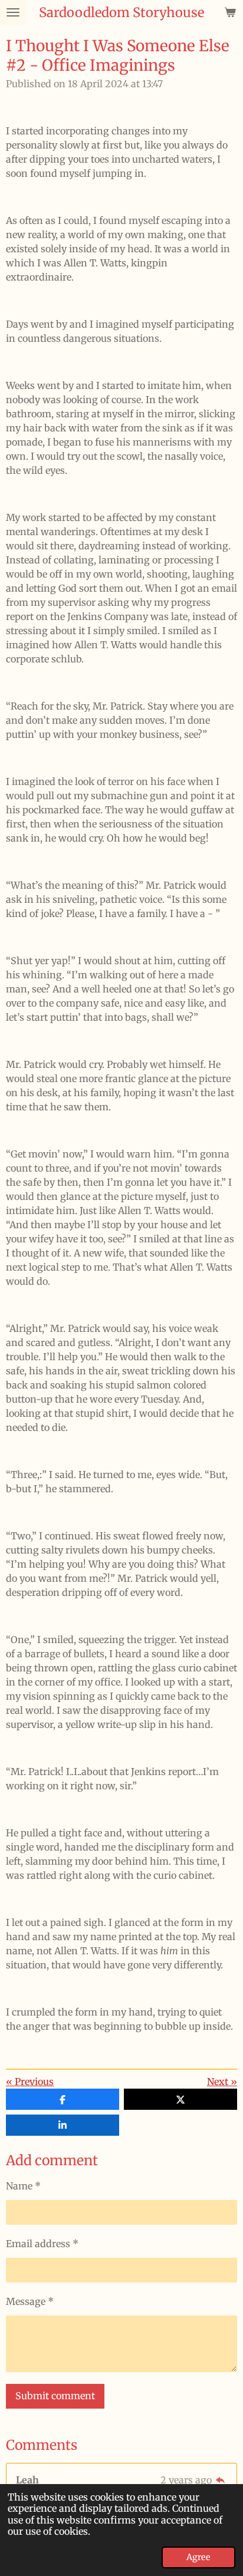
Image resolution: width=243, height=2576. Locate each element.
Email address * (42, 2244)
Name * (23, 2186)
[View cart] (230, 12)
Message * (30, 2301)
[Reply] (221, 2480)
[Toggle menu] (13, 12)
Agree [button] (198, 2557)
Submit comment (55, 2396)
